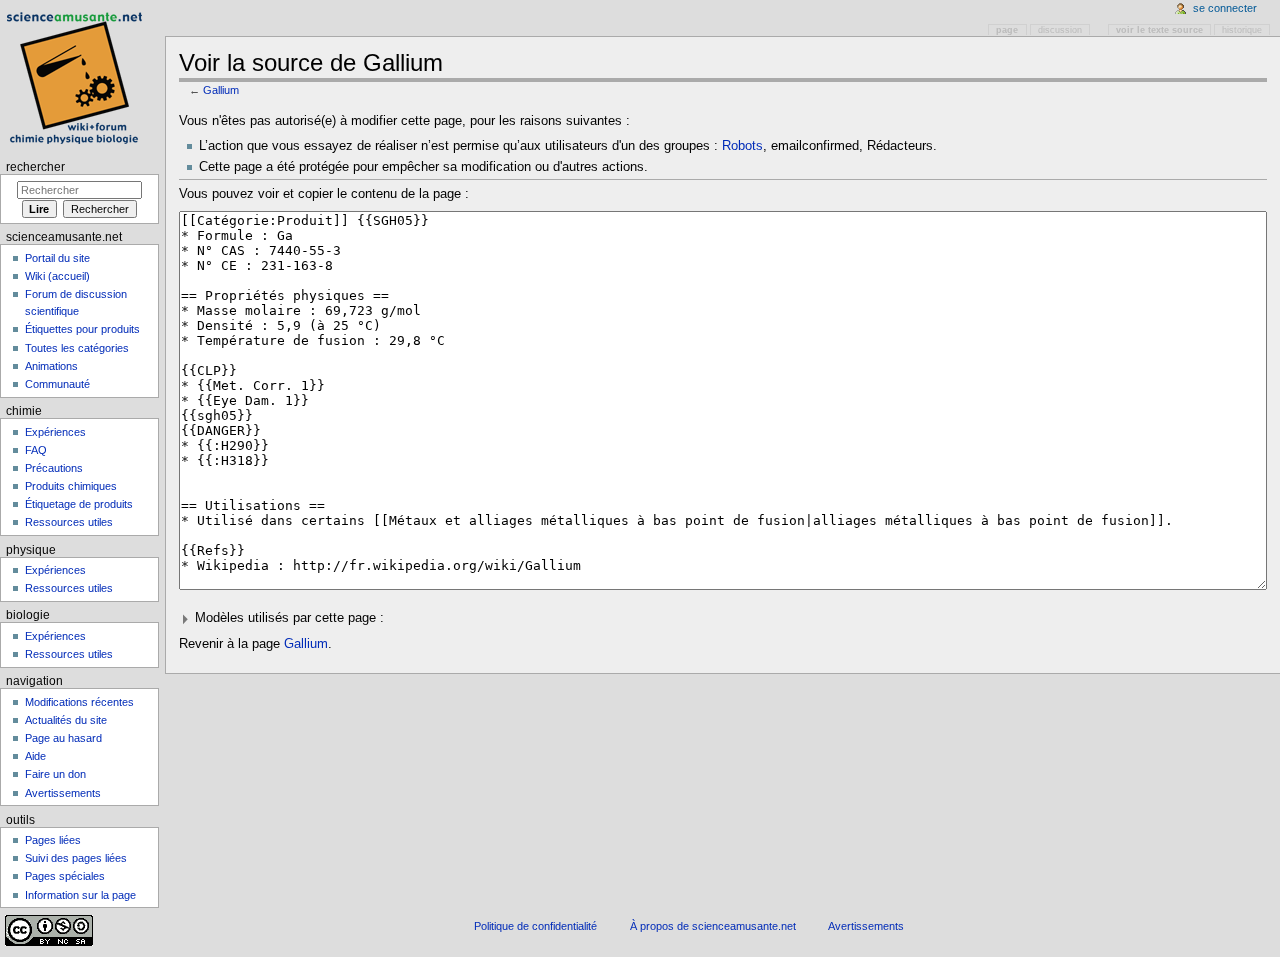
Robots (742, 146)
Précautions (54, 468)
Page (1007, 30)
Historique (1242, 30)
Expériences (55, 432)
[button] (723, 618)
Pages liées (53, 840)
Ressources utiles (69, 522)
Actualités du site (66, 720)
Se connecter (1225, 8)
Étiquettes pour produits (82, 329)
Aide (35, 756)
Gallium (221, 90)
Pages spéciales (65, 876)
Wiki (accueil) (57, 276)
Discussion (1060, 30)
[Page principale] (77, 77)
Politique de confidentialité (535, 926)
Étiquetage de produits (79, 504)
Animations (51, 366)
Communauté (57, 384)
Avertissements (63, 793)
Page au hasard (63, 738)
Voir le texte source (1159, 30)
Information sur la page (80, 895)
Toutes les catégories (77, 348)
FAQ (36, 450)
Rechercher (35, 167)
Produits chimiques (71, 486)
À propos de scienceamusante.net (713, 926)
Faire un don (55, 774)
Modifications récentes (79, 702)
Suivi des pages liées (76, 858)
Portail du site (57, 258)
